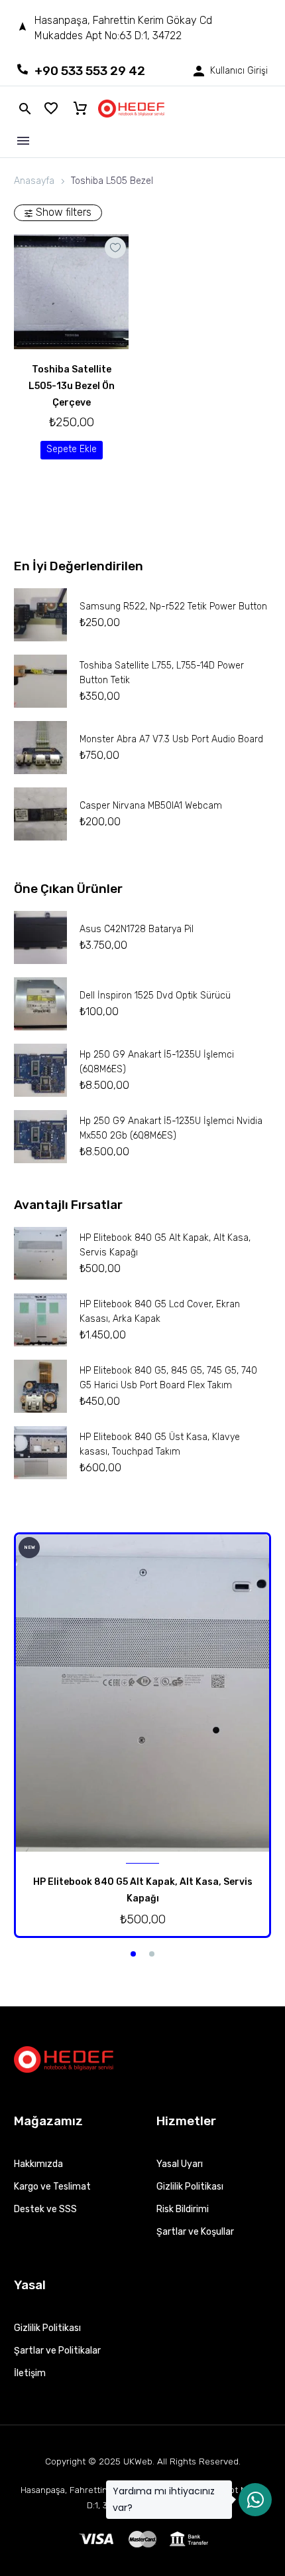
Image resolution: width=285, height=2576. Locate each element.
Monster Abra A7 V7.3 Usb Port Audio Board (171, 739)
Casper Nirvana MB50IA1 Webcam (151, 806)
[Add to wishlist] (115, 248)
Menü (23, 141)
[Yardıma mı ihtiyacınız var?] (255, 2500)
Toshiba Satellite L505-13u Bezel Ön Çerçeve (72, 386)
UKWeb (138, 2461)
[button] (72, 450)
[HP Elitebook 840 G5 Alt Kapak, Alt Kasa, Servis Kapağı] (142, 1693)
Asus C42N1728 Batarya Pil (137, 929)
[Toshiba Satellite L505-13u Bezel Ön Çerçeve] (71, 292)
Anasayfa (34, 181)
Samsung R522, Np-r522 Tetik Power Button (173, 606)
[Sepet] (80, 109)
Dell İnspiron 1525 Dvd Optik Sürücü (155, 996)
